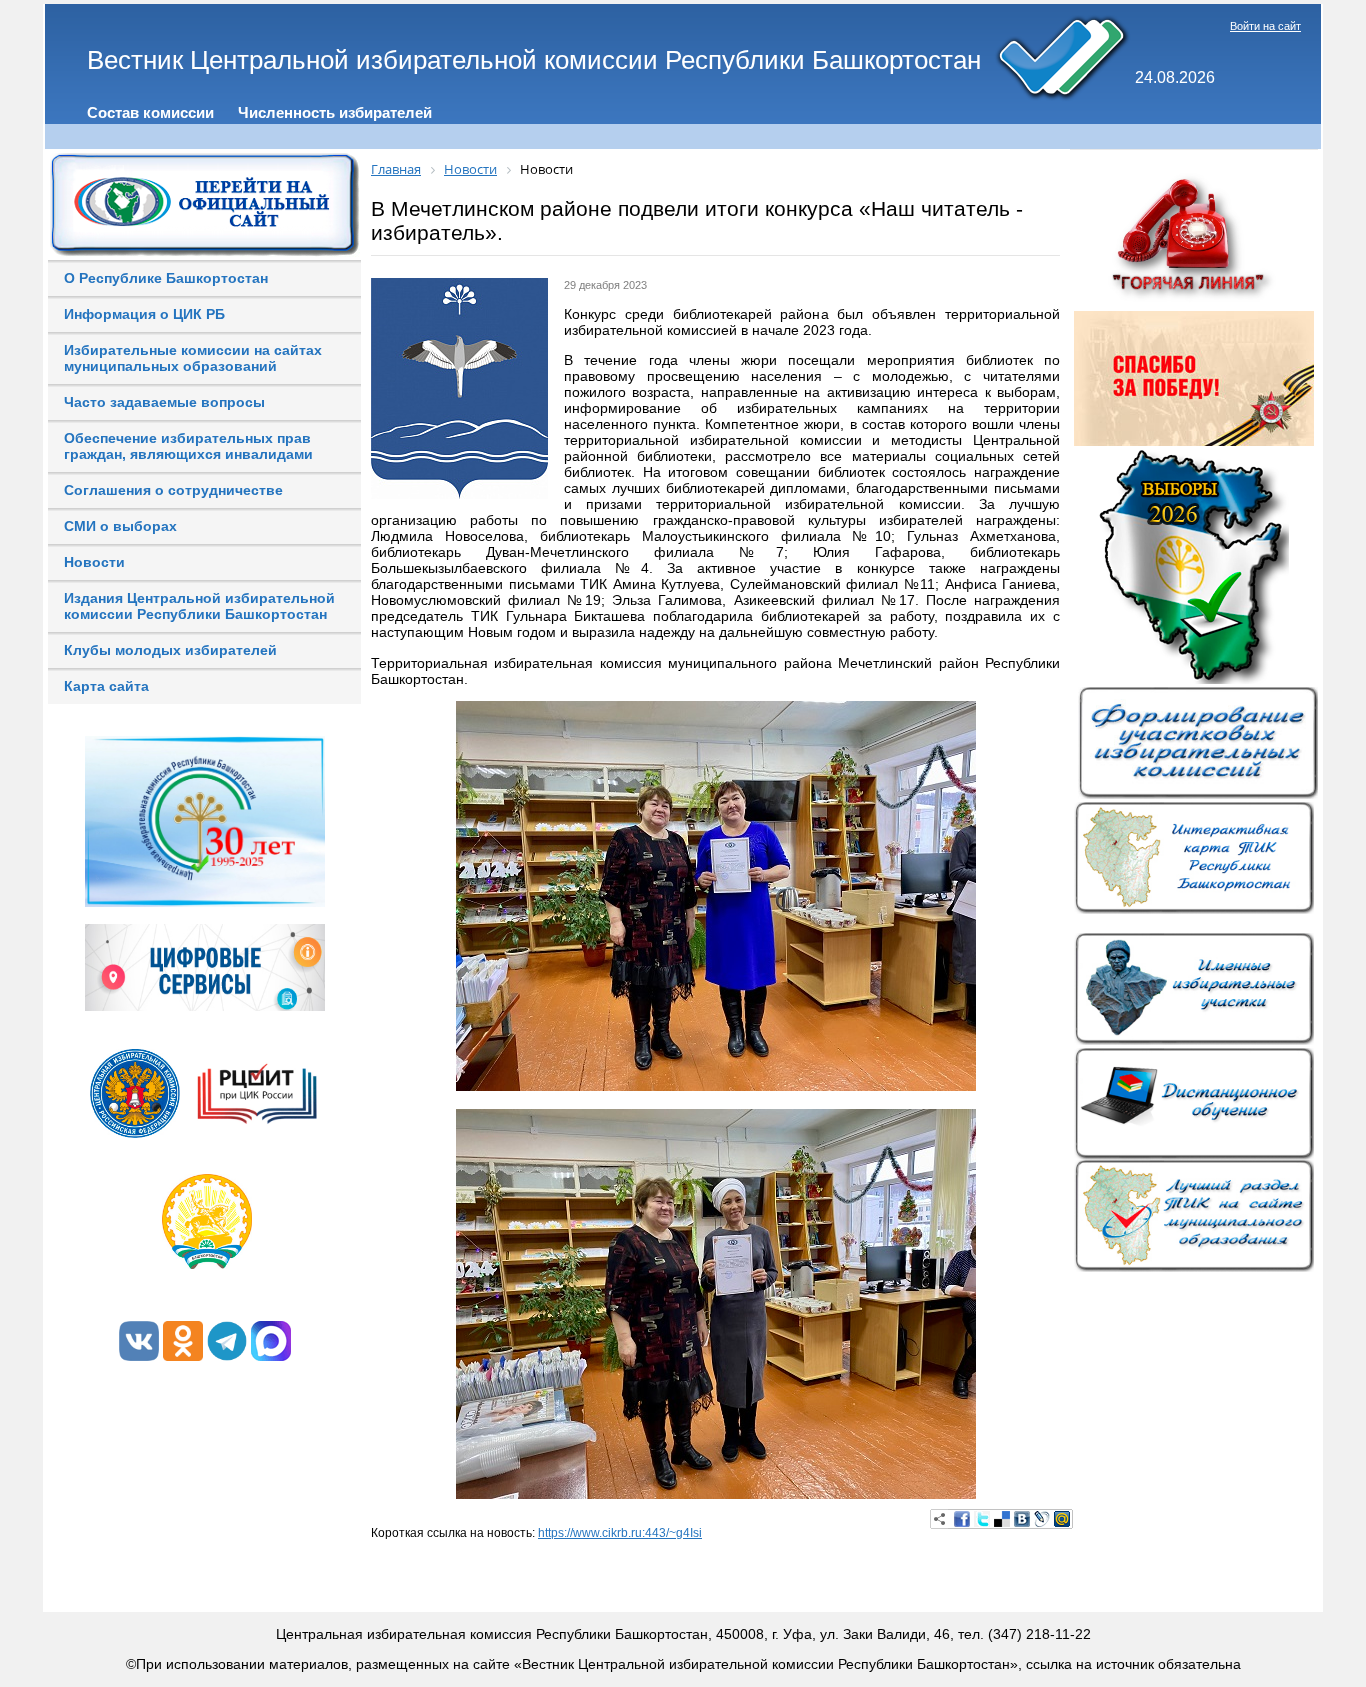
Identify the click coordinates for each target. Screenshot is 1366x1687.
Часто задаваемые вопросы (164, 402)
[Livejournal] (1042, 1519)
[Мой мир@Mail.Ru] (1062, 1519)
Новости (94, 562)
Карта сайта (106, 686)
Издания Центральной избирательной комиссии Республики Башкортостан (199, 606)
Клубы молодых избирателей (170, 650)
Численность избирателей (335, 112)
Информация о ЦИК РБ (144, 314)
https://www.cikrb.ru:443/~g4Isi (620, 1533)
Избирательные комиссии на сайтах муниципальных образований (193, 358)
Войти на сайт (1265, 26)
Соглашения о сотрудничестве (173, 490)
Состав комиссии (150, 112)
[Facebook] (962, 1519)
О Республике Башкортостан (166, 278)
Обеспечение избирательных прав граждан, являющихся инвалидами (188, 446)
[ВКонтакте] (1022, 1519)
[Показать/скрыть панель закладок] (940, 1519)
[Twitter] (982, 1519)
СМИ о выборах (120, 526)
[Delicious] (1002, 1519)
